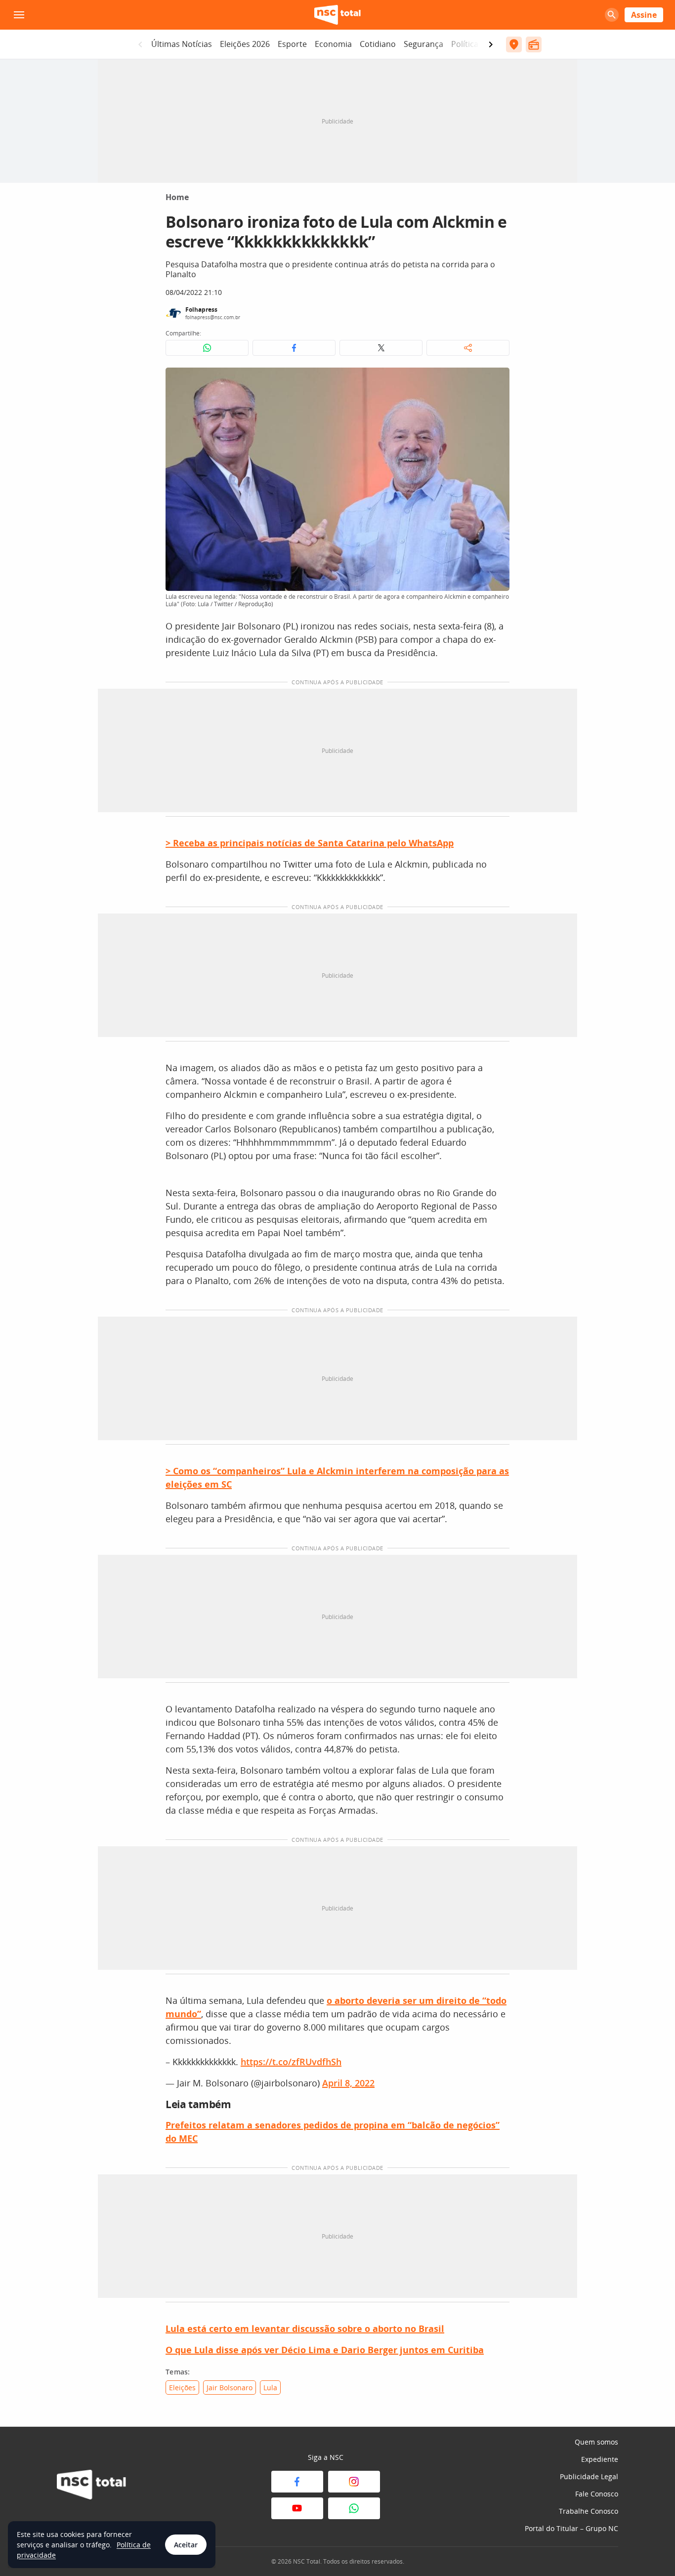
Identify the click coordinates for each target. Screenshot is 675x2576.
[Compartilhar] (468, 348)
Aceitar (186, 2545)
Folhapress (201, 310)
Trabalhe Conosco (589, 2511)
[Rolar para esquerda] (140, 44)
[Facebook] (297, 2482)
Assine (644, 15)
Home (177, 197)
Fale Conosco (597, 2494)
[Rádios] (534, 44)
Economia (333, 44)
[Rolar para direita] (491, 44)
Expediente (600, 2459)
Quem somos (596, 2442)
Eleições (182, 2388)
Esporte (292, 44)
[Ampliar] (497, 380)
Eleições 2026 (245, 44)
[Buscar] (612, 15)
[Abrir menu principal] (19, 15)
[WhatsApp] (354, 2508)
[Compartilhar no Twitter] (381, 348)
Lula (270, 2388)
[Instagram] (354, 2482)
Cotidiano (378, 44)
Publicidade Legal (589, 2476)
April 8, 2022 (348, 2083)
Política (465, 44)
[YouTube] (297, 2508)
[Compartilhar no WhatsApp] (207, 348)
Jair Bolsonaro (230, 2388)
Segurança (423, 44)
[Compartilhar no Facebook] (294, 348)
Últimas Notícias (182, 44)
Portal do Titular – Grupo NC (571, 2528)
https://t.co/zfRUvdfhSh (291, 2062)
